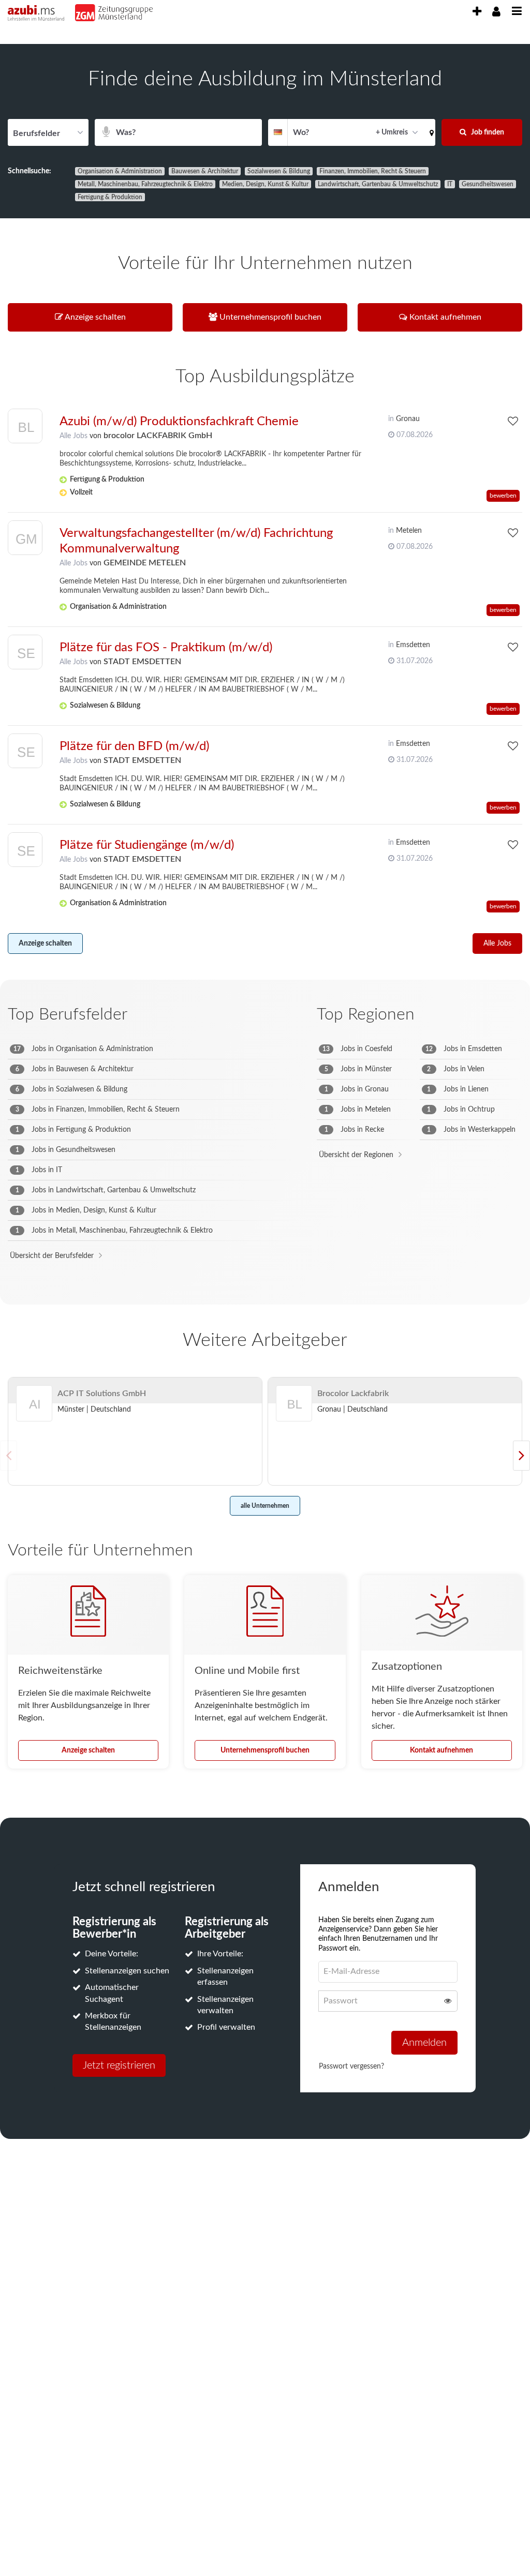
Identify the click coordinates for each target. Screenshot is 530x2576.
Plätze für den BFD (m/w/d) (134, 746)
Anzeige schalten (45, 943)
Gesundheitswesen (488, 184)
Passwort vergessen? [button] (351, 2066)
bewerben (503, 496)
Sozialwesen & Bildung (279, 171)
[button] (430, 132)
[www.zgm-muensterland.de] (142, 13)
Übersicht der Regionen (356, 1155)
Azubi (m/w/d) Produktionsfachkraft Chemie (179, 422)
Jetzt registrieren (119, 2065)
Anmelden (424, 2043)
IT (450, 184)
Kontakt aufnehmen (441, 1750)
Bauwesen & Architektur (205, 171)
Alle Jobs (73, 436)
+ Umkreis (392, 132)
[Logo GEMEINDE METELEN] (25, 540)
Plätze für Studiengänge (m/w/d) (147, 845)
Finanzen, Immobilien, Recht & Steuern (373, 171)
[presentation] (477, 12)
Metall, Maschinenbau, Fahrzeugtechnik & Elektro (145, 184)
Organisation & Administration (120, 171)
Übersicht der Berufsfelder (52, 1256)
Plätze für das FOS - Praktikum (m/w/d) (166, 648)
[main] (265, 1108)
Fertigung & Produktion (110, 197)
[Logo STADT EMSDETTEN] (25, 655)
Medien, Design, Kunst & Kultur (265, 184)
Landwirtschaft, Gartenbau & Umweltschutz (378, 184)
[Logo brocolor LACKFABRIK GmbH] (25, 429)
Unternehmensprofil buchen (265, 1750)
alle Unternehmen (265, 1506)
